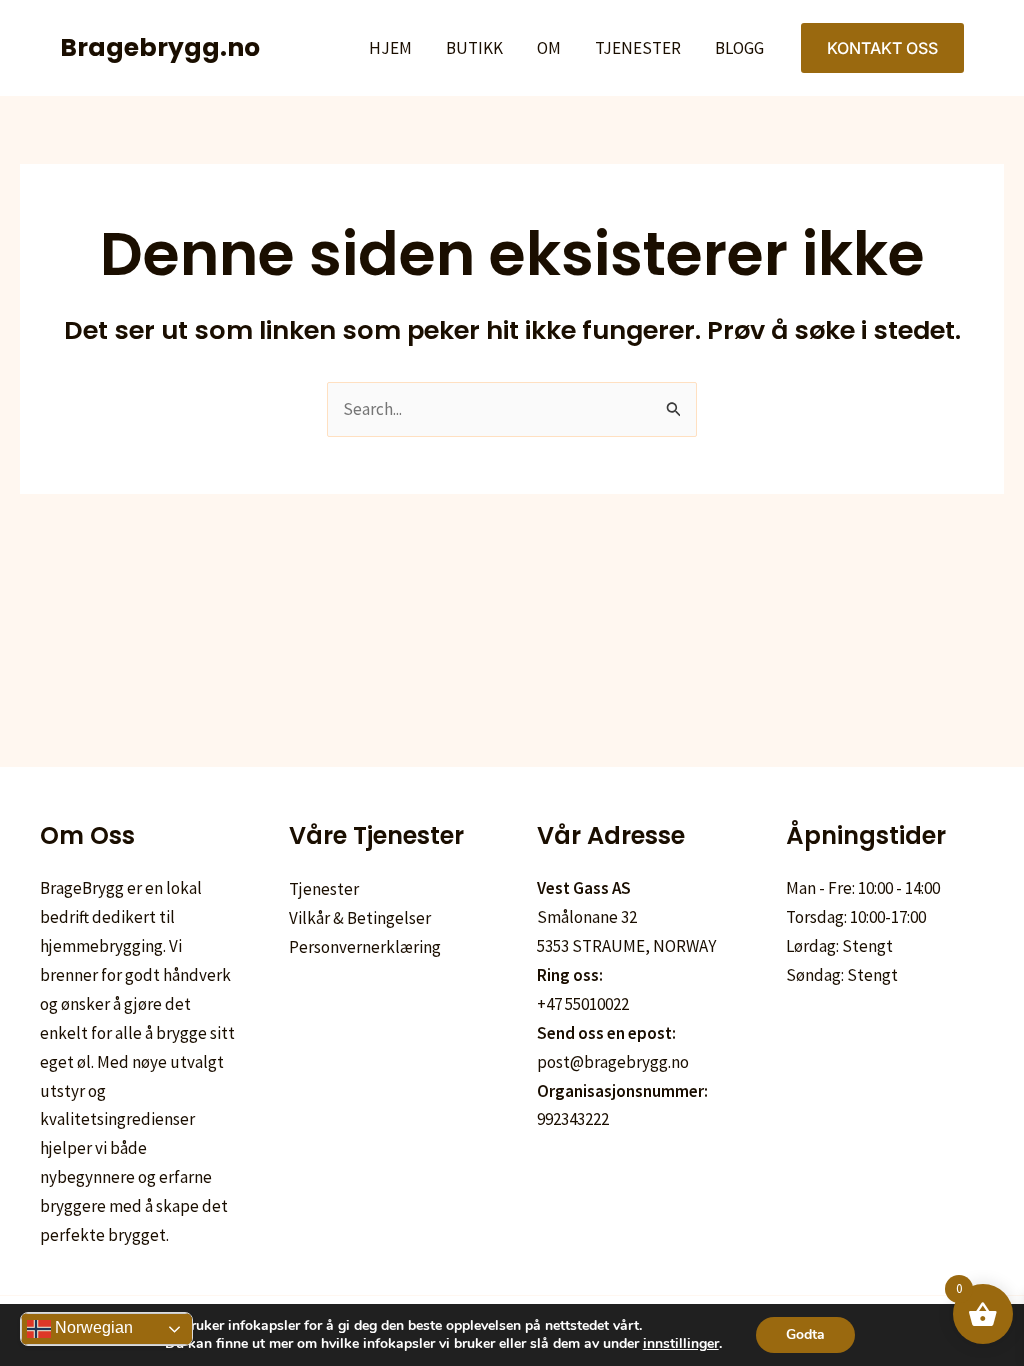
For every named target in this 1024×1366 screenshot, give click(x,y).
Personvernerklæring (365, 947)
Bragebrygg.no (160, 47)
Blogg (739, 48)
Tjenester (638, 48)
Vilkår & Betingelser (360, 918)
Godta (805, 1334)
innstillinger (681, 1344)
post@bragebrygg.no (613, 1062)
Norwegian (92, 1327)
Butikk (474, 48)
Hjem (390, 48)
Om (549, 48)
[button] (882, 48)
